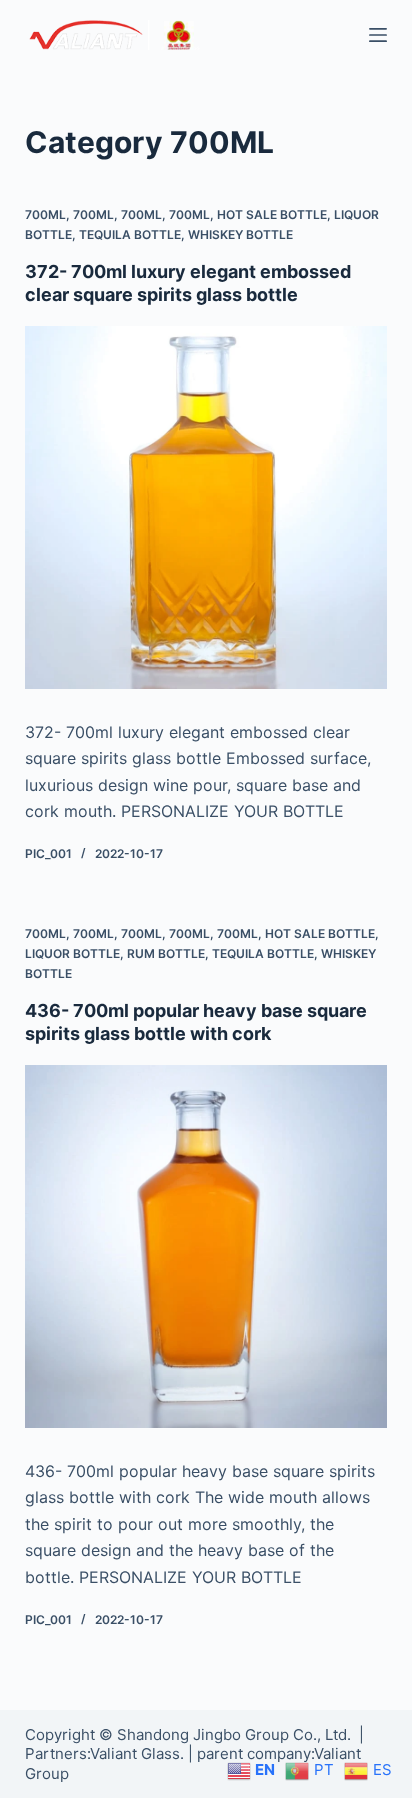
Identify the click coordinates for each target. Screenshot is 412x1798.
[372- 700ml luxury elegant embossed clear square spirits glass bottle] (206, 507)
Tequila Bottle (130, 234)
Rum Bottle (166, 953)
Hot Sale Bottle (272, 214)
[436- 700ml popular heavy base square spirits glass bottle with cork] (206, 1246)
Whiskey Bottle (240, 234)
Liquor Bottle (72, 953)
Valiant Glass (135, 1753)
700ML (45, 214)
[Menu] (378, 35)
